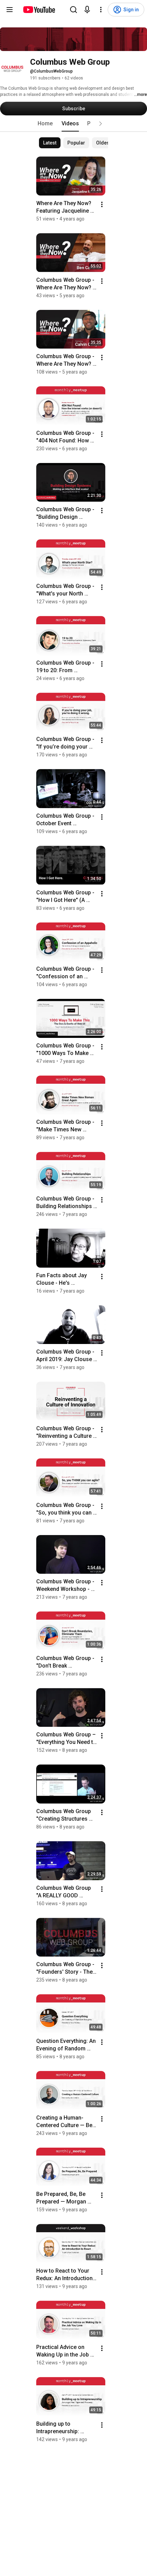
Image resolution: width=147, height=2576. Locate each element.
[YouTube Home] (39, 10)
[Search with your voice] (87, 10)
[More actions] (102, 204)
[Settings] (101, 10)
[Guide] (10, 10)
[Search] (73, 10)
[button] (101, 124)
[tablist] (73, 124)
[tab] (45, 124)
